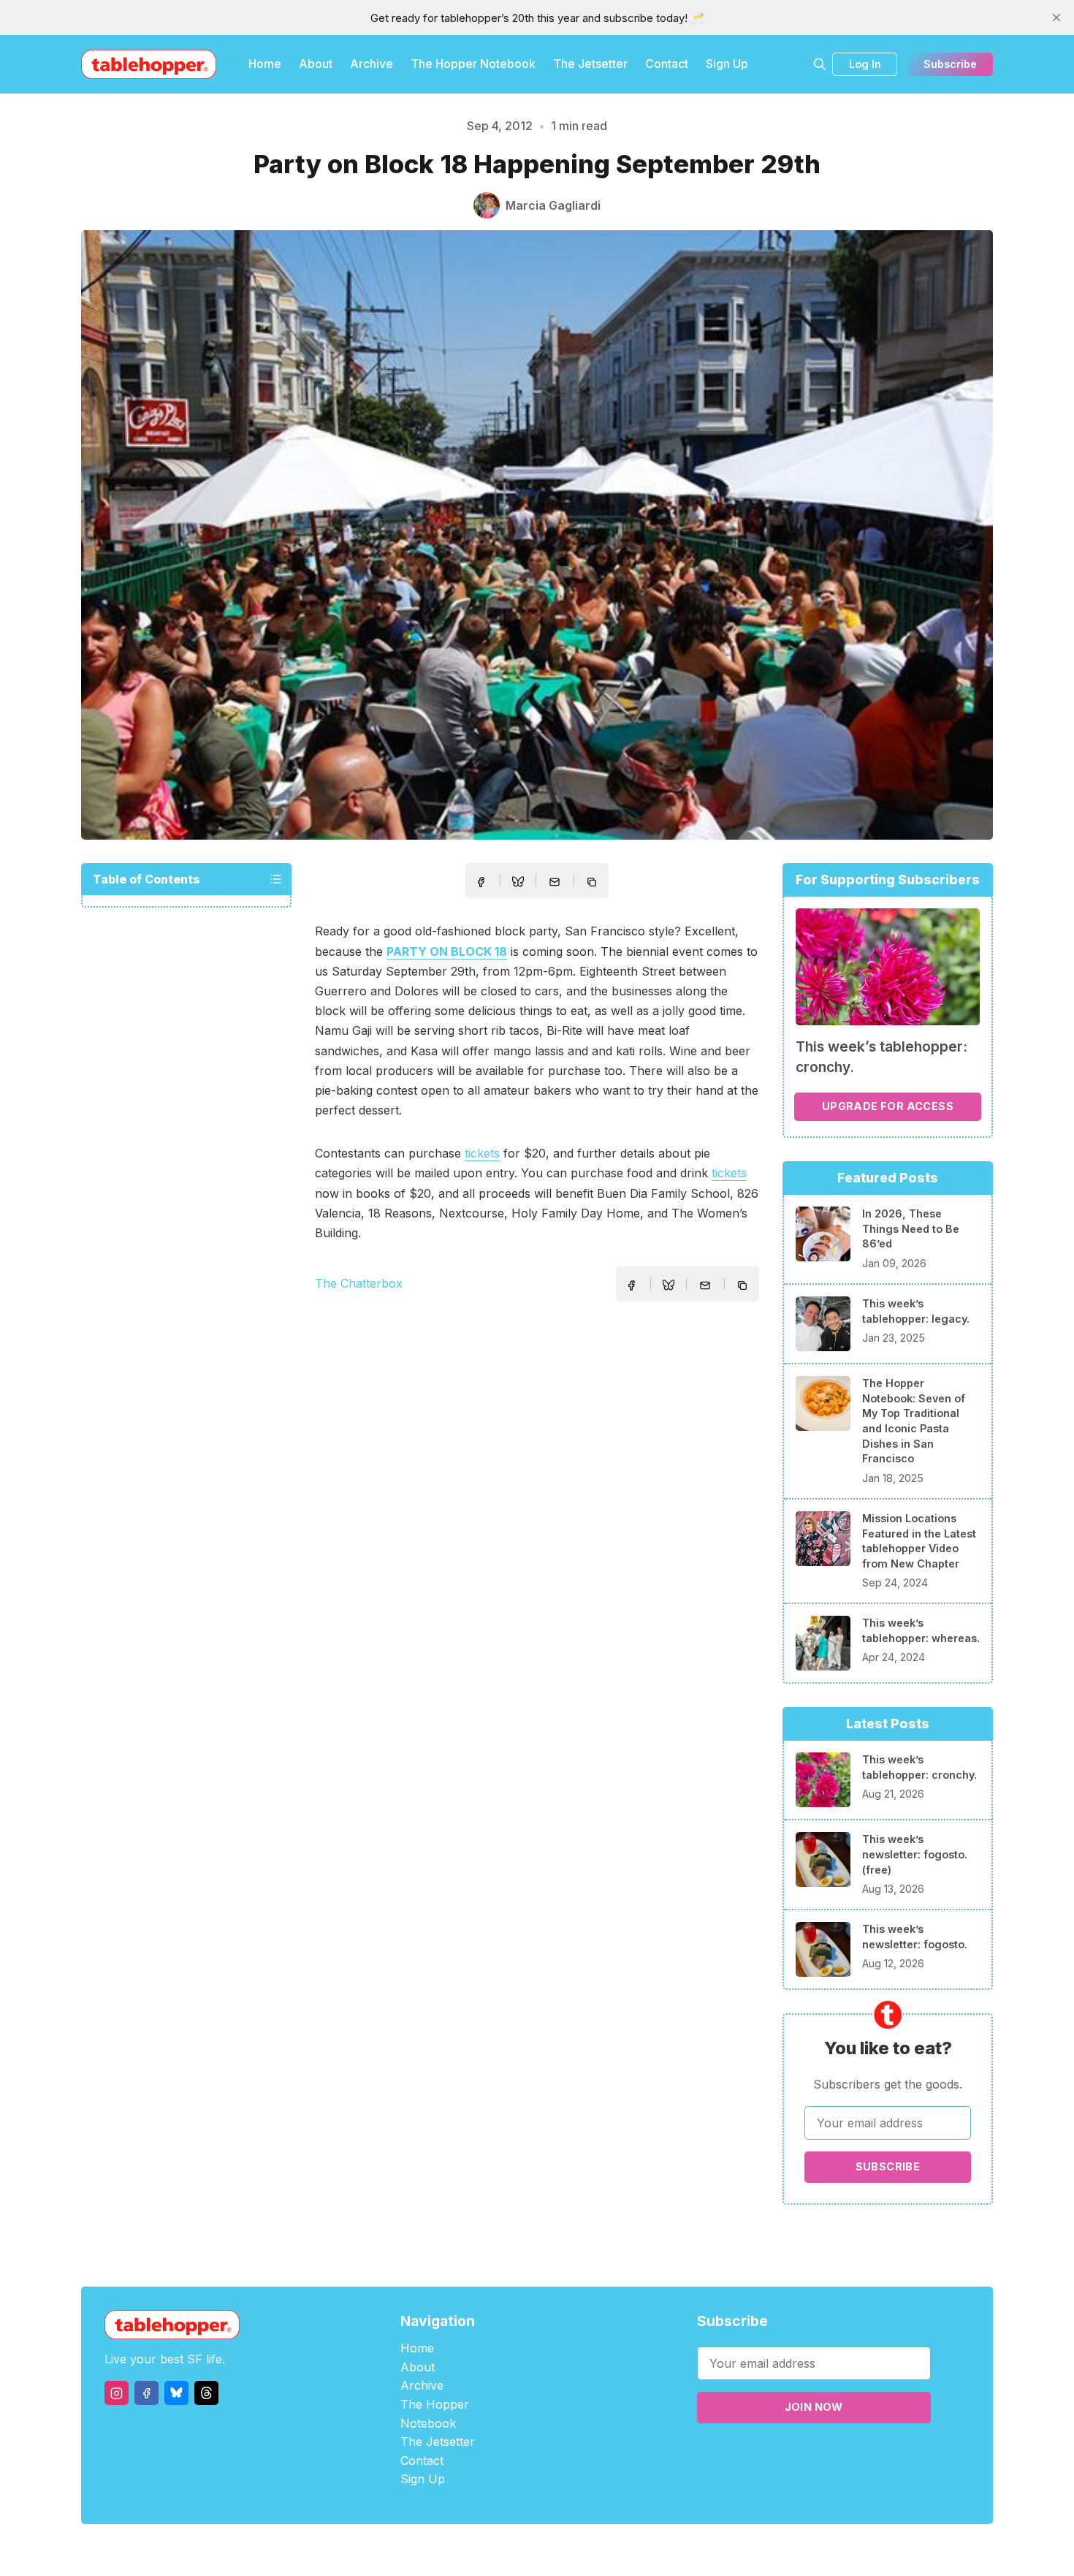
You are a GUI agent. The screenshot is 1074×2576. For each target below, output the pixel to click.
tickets (482, 1153)
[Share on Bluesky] (518, 884)
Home (265, 64)
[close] (1056, 18)
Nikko (676, 2550)
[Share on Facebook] (481, 882)
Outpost (615, 2550)
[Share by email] (555, 882)
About (316, 64)
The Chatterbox (359, 1283)
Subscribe (950, 64)
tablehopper (449, 2550)
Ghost (574, 2550)
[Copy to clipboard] (593, 884)
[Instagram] (117, 2393)
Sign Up (727, 64)
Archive (372, 64)
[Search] (820, 64)
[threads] (206, 2393)
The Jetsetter (590, 64)
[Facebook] (146, 2393)
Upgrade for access (888, 1106)
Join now (814, 2407)
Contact (667, 64)
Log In (865, 64)
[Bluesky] (176, 2393)
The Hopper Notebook (473, 64)
